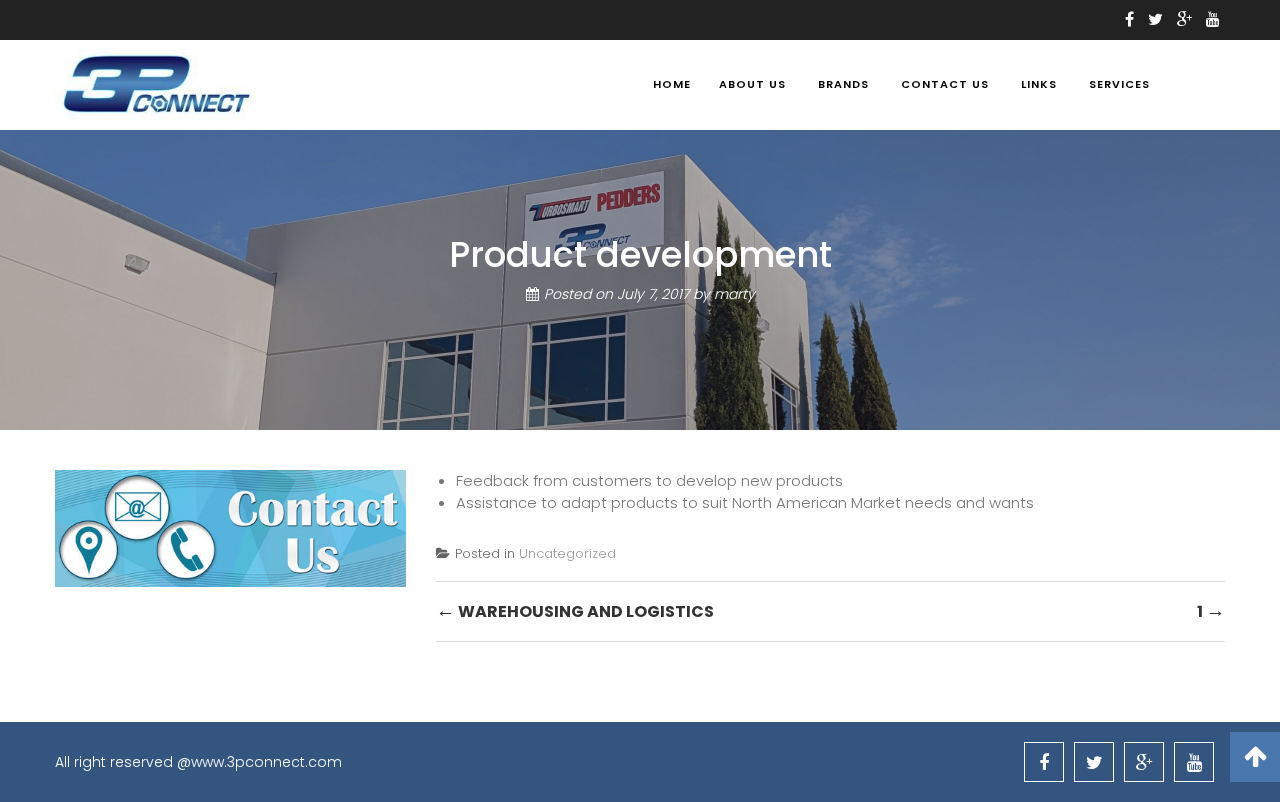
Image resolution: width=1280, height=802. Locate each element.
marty (734, 294)
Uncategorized (567, 553)
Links (1039, 84)
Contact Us (945, 84)
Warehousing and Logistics (575, 610)
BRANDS (843, 84)
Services (1119, 84)
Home (672, 84)
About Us (752, 84)
